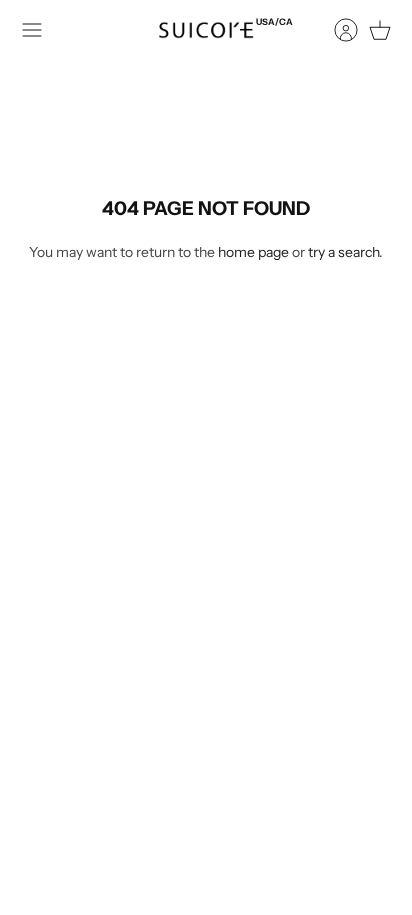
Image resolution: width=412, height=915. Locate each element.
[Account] (336, 30)
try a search (343, 252)
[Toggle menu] (32, 30)
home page (253, 252)
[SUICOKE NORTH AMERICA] (206, 30)
